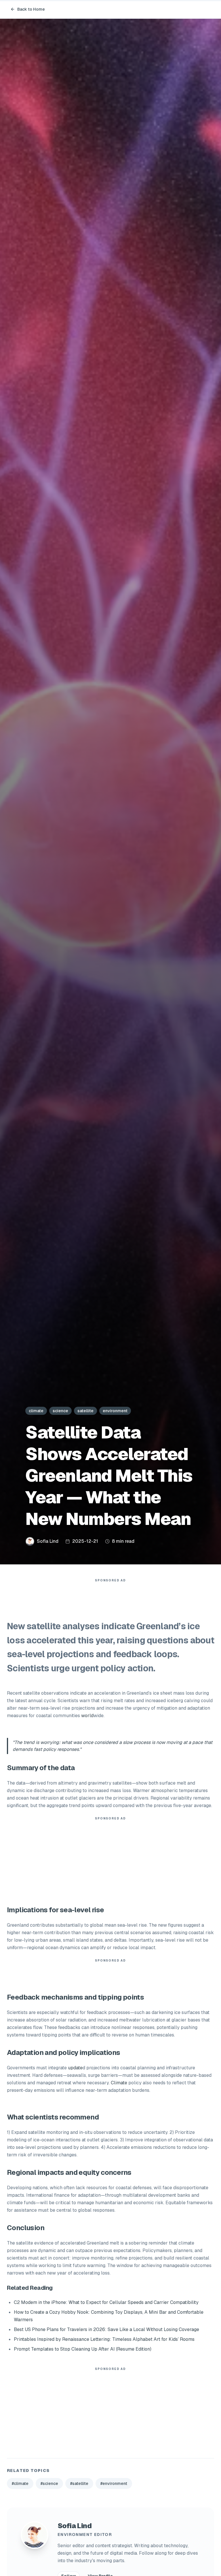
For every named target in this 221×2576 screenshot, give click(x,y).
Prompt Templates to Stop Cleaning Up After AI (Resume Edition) (83, 2349)
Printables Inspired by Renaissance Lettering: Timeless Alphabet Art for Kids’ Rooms (104, 2339)
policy (50, 1749)
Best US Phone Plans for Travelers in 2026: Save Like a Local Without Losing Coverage (106, 2329)
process (142, 1742)
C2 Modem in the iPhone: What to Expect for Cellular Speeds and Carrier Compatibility (106, 2302)
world (87, 1716)
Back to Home (31, 9)
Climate (119, 2083)
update (75, 2068)
